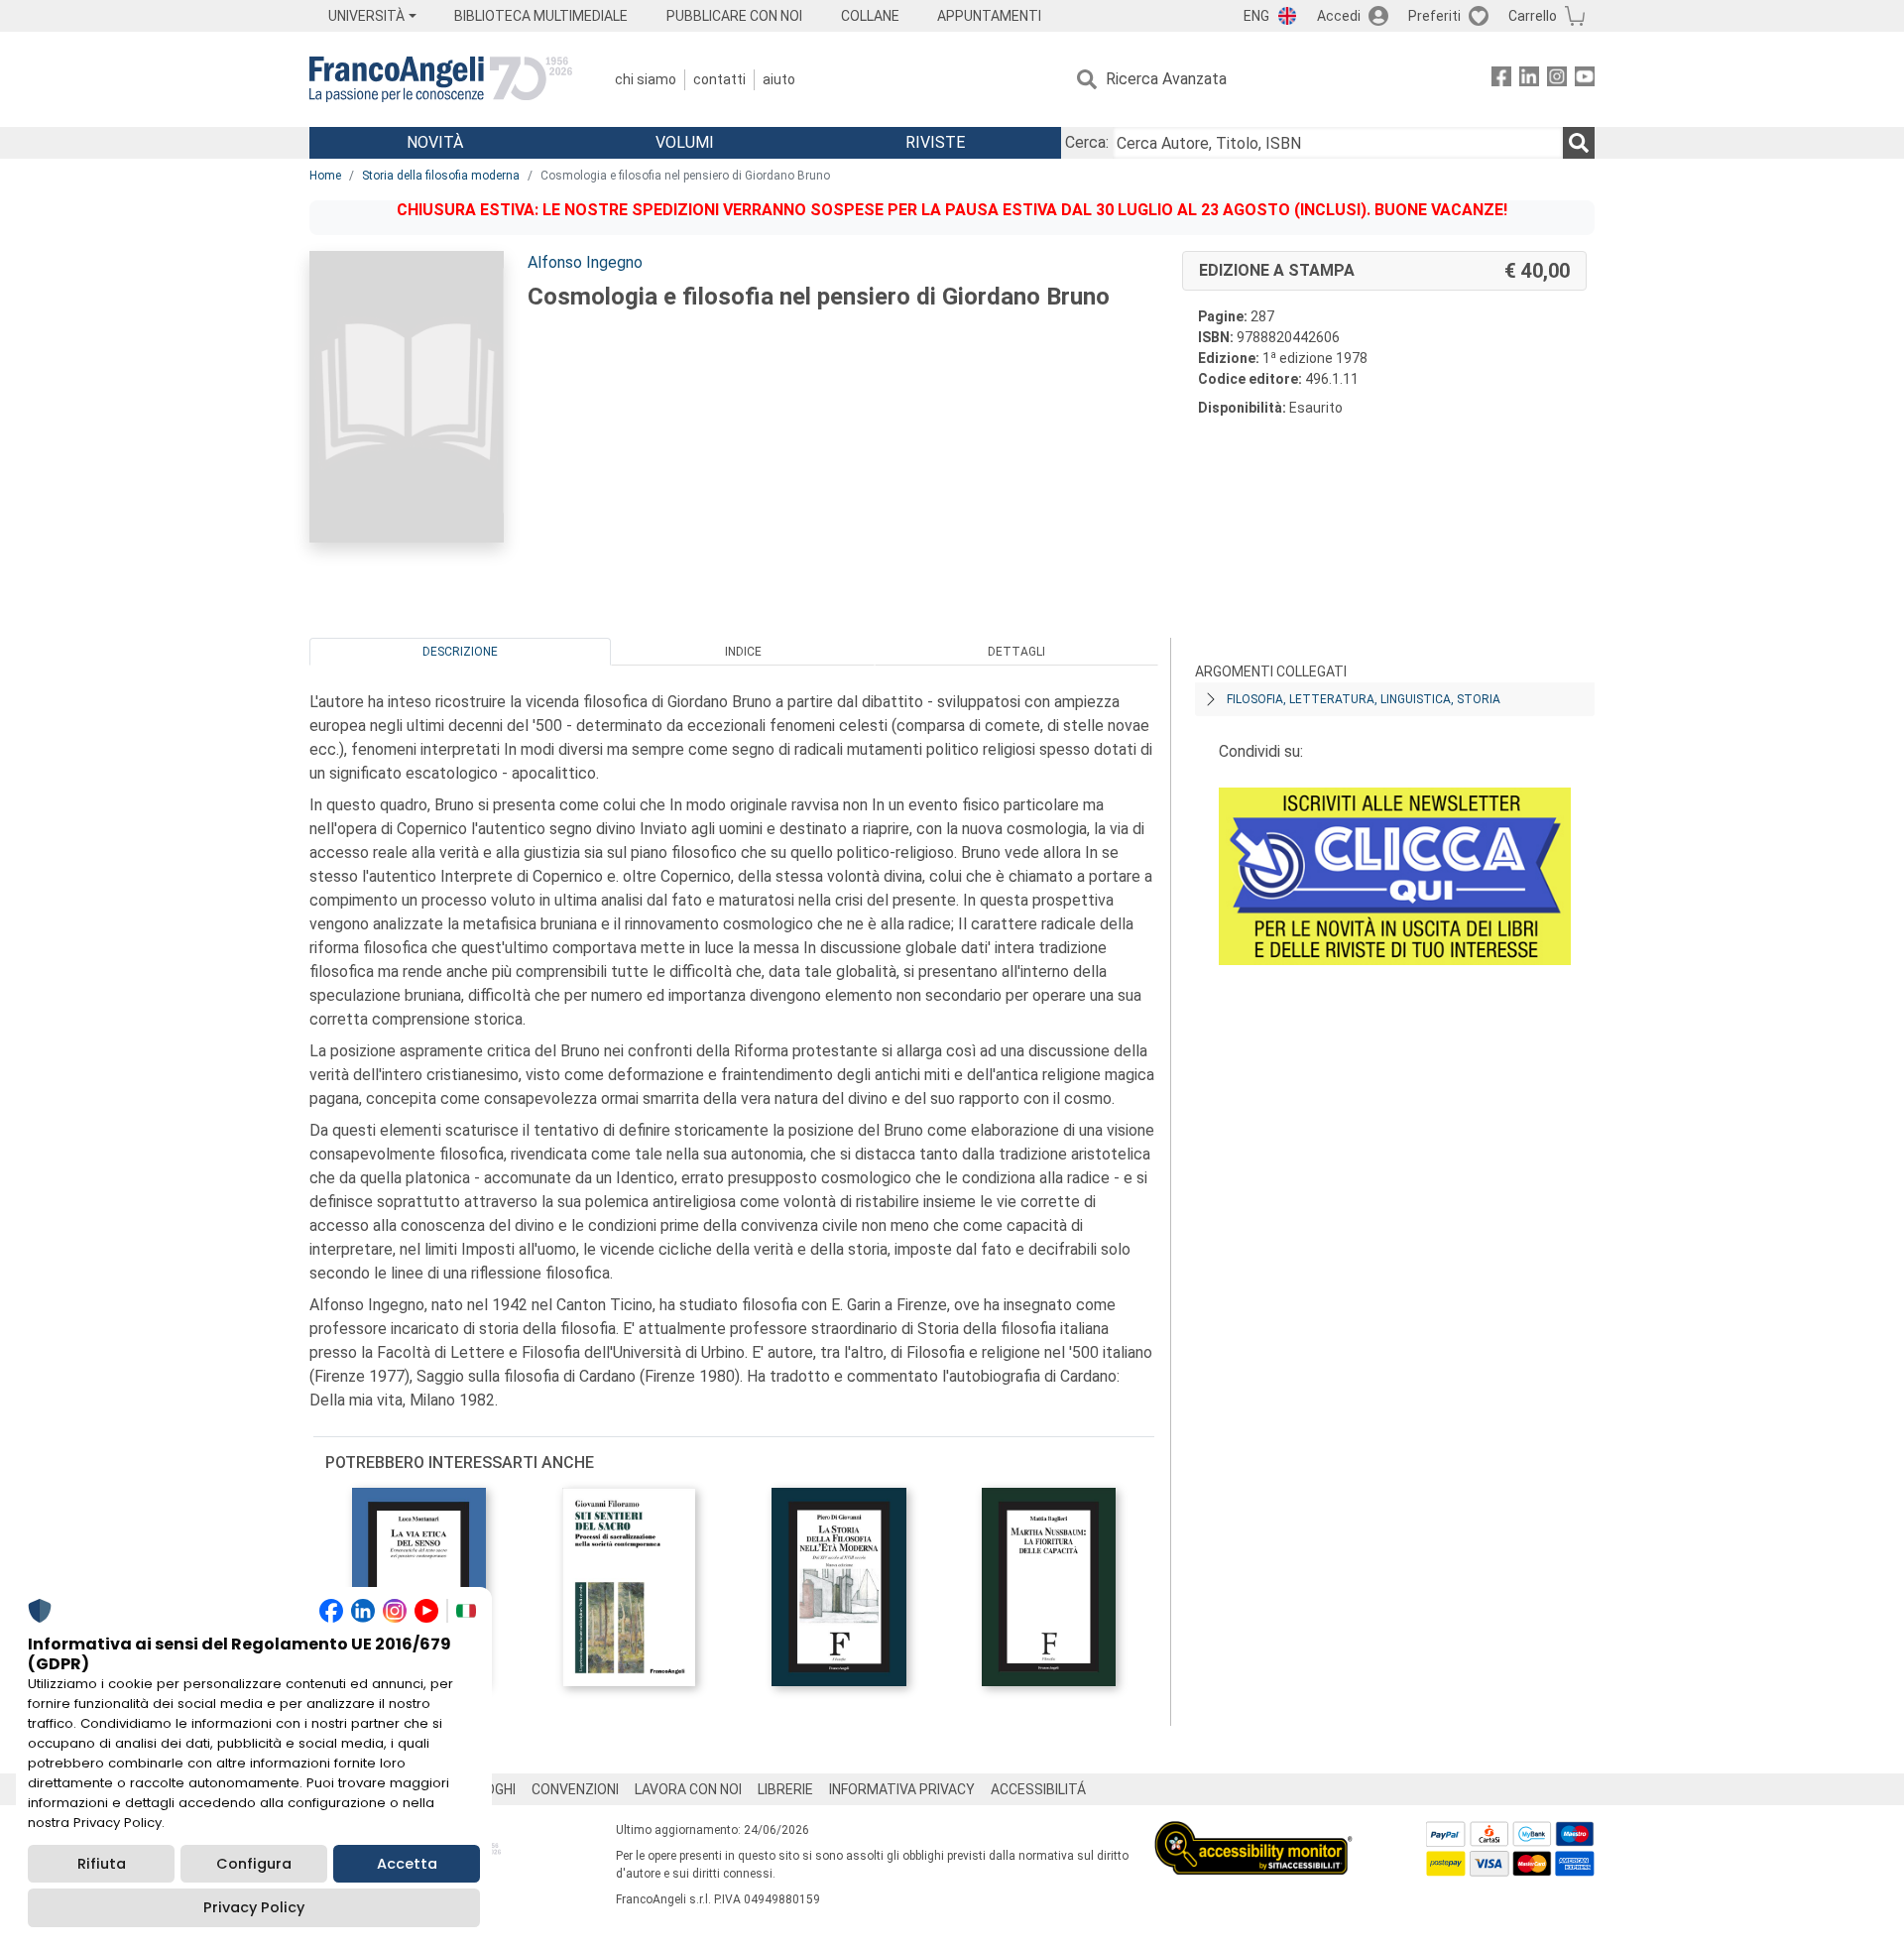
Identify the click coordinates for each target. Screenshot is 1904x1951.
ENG (1256, 16)
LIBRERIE (785, 1789)
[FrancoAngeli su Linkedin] (1529, 80)
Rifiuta (102, 1864)
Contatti (719, 79)
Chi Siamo (646, 79)
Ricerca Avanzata (1166, 79)
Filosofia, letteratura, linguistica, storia (1364, 699)
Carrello (1533, 16)
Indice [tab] (743, 652)
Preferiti (1434, 16)
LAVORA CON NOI (688, 1789)
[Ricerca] (1579, 143)
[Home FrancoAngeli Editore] (441, 79)
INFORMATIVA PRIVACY (902, 1789)
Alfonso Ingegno (585, 262)
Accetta (407, 1864)
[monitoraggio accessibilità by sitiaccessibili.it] (1253, 1832)
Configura (254, 1864)
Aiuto (779, 79)
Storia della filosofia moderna (441, 176)
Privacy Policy (254, 1907)
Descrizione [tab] (460, 652)
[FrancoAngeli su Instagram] (1557, 80)
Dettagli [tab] (1016, 652)
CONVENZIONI (575, 1789)
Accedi (1339, 16)
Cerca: (1087, 142)
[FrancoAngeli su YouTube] (1585, 80)
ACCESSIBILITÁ (1038, 1789)
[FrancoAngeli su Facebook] (1501, 80)
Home (325, 176)
